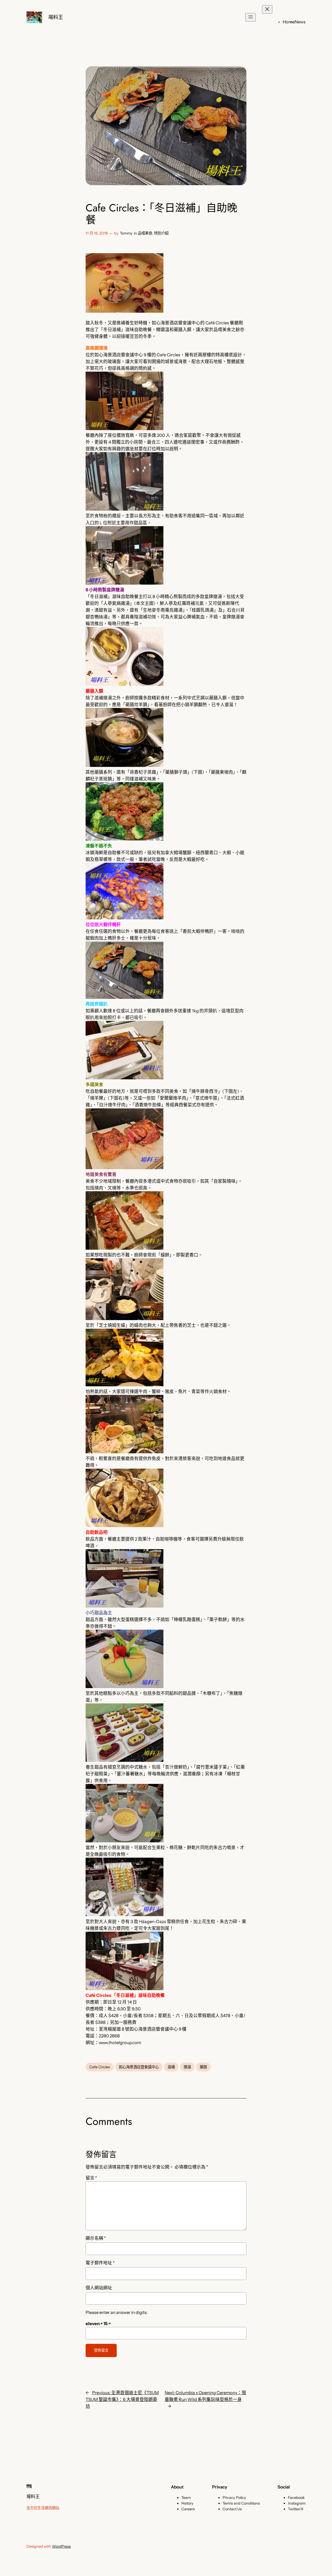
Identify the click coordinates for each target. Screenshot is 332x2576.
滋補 (171, 2067)
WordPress (61, 2546)
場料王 (56, 17)
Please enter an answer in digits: (117, 2312)
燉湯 (187, 2067)
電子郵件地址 (100, 2263)
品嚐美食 (145, 233)
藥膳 (203, 2067)
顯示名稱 (96, 2238)
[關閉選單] (267, 9)
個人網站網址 (99, 2288)
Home (289, 22)
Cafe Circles (100, 2067)
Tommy (126, 233)
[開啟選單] (251, 17)
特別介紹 (161, 233)
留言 (91, 2178)
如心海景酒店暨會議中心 (139, 2067)
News (300, 22)
